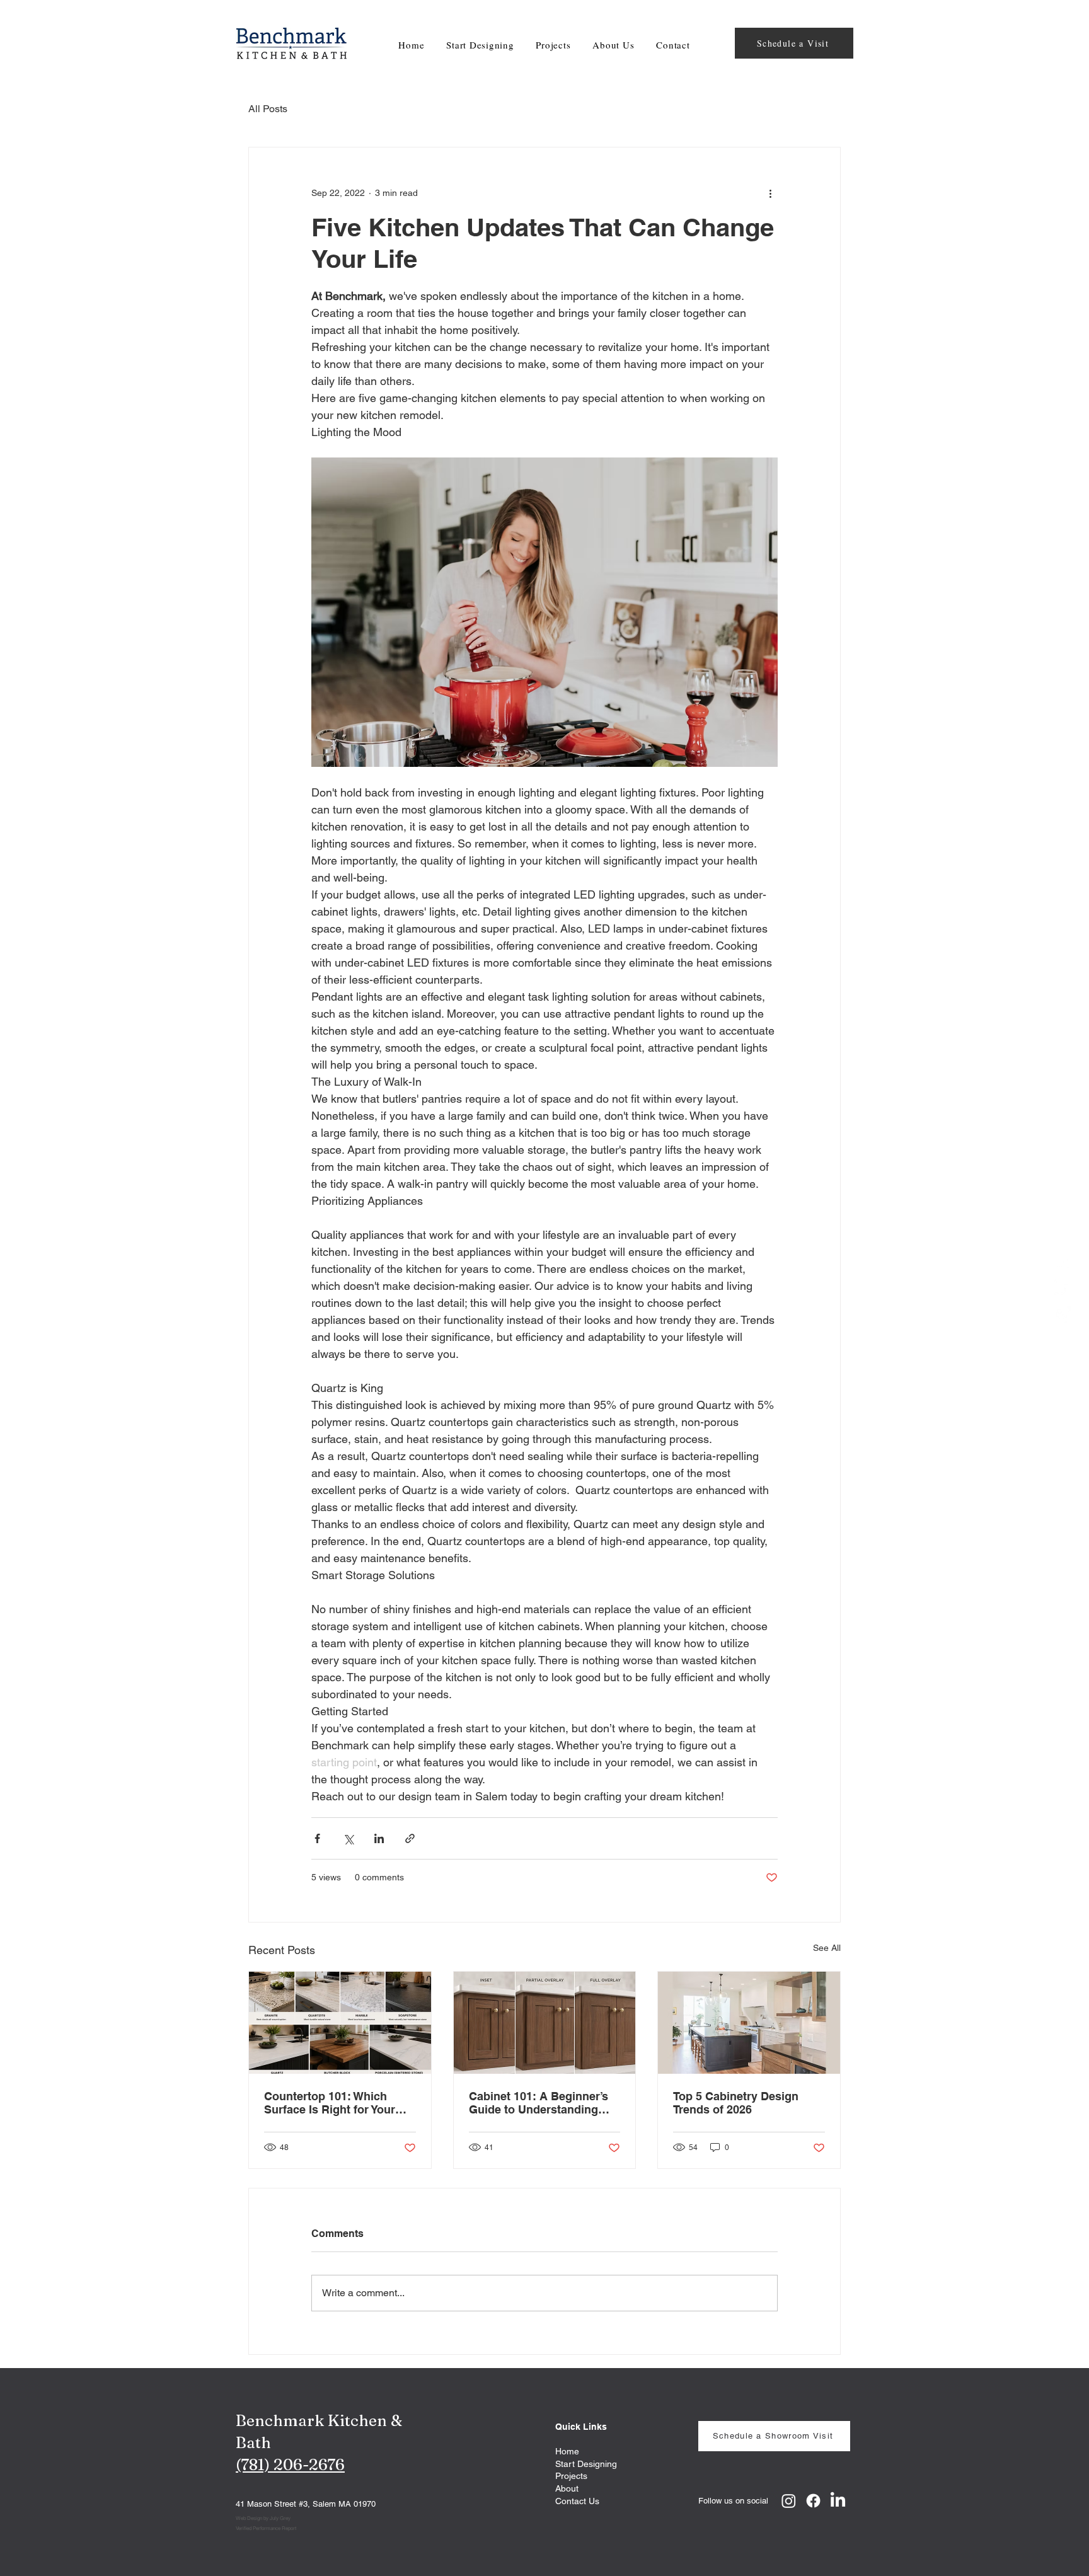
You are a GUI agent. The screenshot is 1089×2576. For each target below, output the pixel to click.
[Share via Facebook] (317, 1838)
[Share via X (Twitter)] (348, 1838)
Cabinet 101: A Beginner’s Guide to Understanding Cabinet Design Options (539, 2103)
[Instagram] (1063, 1314)
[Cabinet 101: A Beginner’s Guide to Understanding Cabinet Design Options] (545, 2023)
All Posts (268, 109)
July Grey (280, 2518)
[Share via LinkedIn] (379, 1838)
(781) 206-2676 (290, 2464)
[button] (553, 45)
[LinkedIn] (1063, 1288)
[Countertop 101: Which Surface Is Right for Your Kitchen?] (340, 2023)
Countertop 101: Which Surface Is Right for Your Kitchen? (330, 2103)
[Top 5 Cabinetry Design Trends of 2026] (749, 2023)
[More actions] (770, 193)
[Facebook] (1063, 1262)
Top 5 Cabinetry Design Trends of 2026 (736, 2103)
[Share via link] (410, 1838)
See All (827, 1948)
